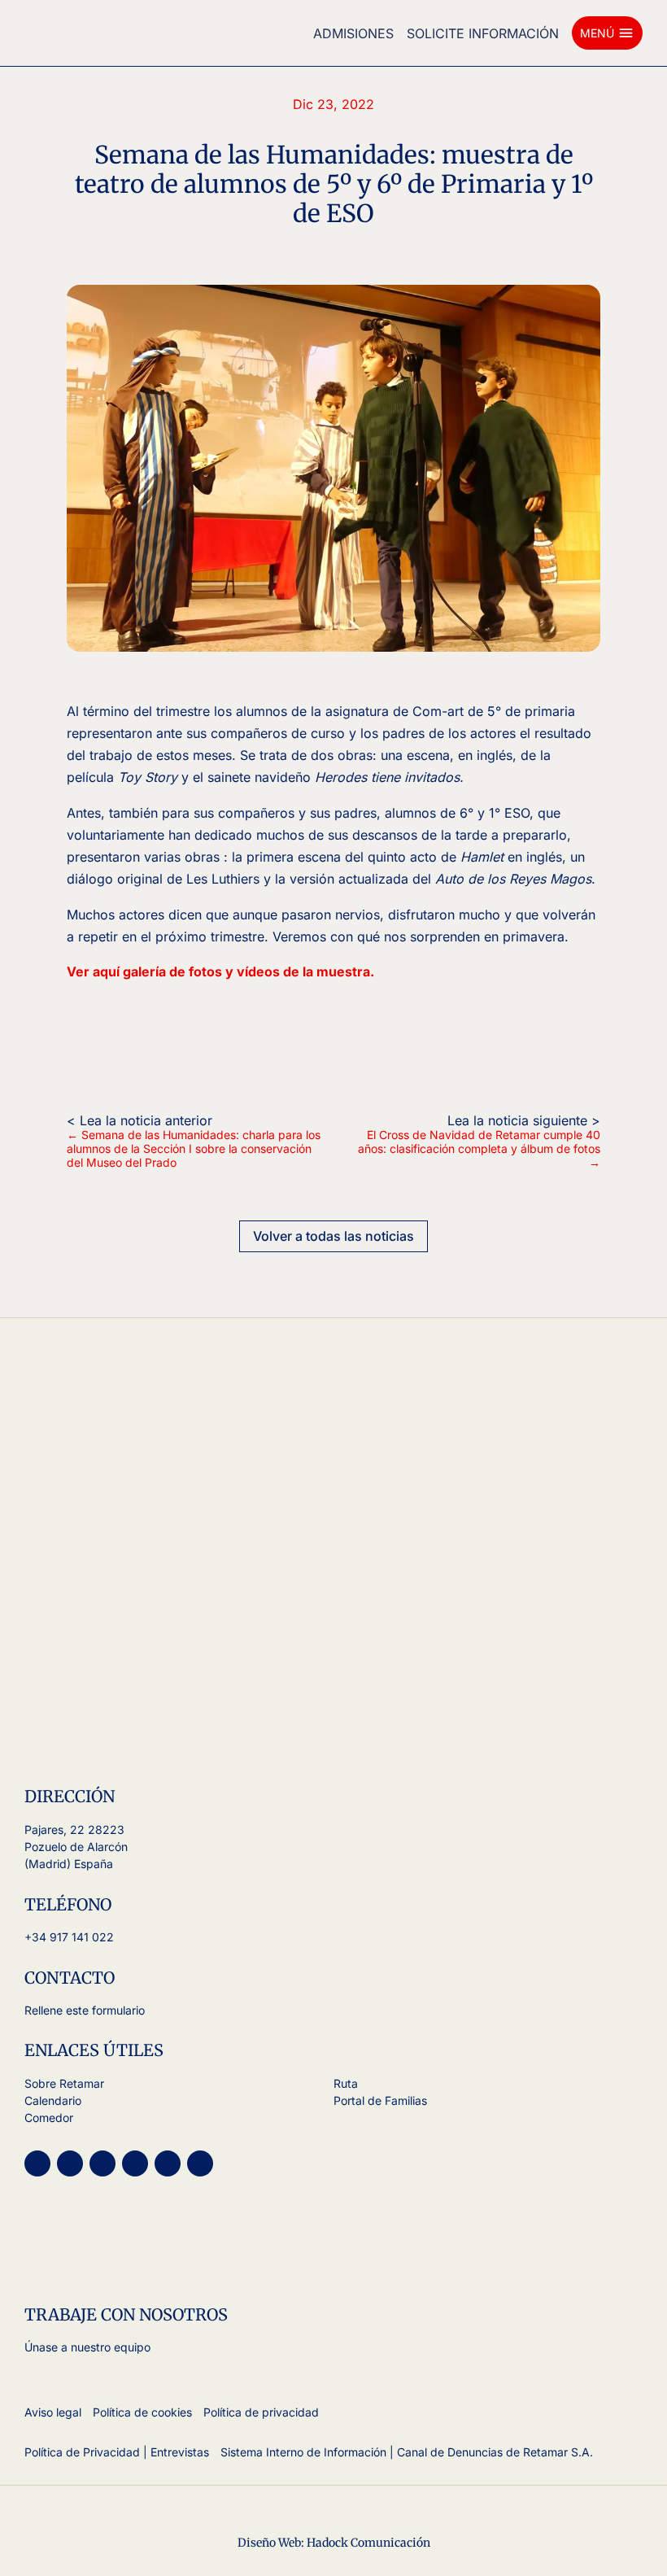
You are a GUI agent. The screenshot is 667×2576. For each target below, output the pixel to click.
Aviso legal (53, 2412)
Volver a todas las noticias (333, 1236)
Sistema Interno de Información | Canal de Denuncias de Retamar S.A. (407, 2452)
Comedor (49, 2118)
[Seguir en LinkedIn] (168, 2163)
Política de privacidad (261, 2412)
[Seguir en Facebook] (135, 2163)
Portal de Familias (380, 2100)
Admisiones (353, 33)
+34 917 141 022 (69, 1937)
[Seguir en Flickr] (200, 2163)
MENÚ (607, 33)
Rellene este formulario (85, 2010)
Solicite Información (483, 33)
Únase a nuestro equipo (87, 2347)
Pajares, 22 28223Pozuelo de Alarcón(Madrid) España (76, 1847)
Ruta (346, 2083)
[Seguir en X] (102, 2163)
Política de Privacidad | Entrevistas (117, 2452)
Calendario (53, 2100)
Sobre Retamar (64, 2083)
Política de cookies (142, 2412)
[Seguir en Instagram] (37, 2163)
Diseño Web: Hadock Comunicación (334, 2543)
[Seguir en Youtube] (70, 2163)
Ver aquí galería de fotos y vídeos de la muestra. (220, 971)
